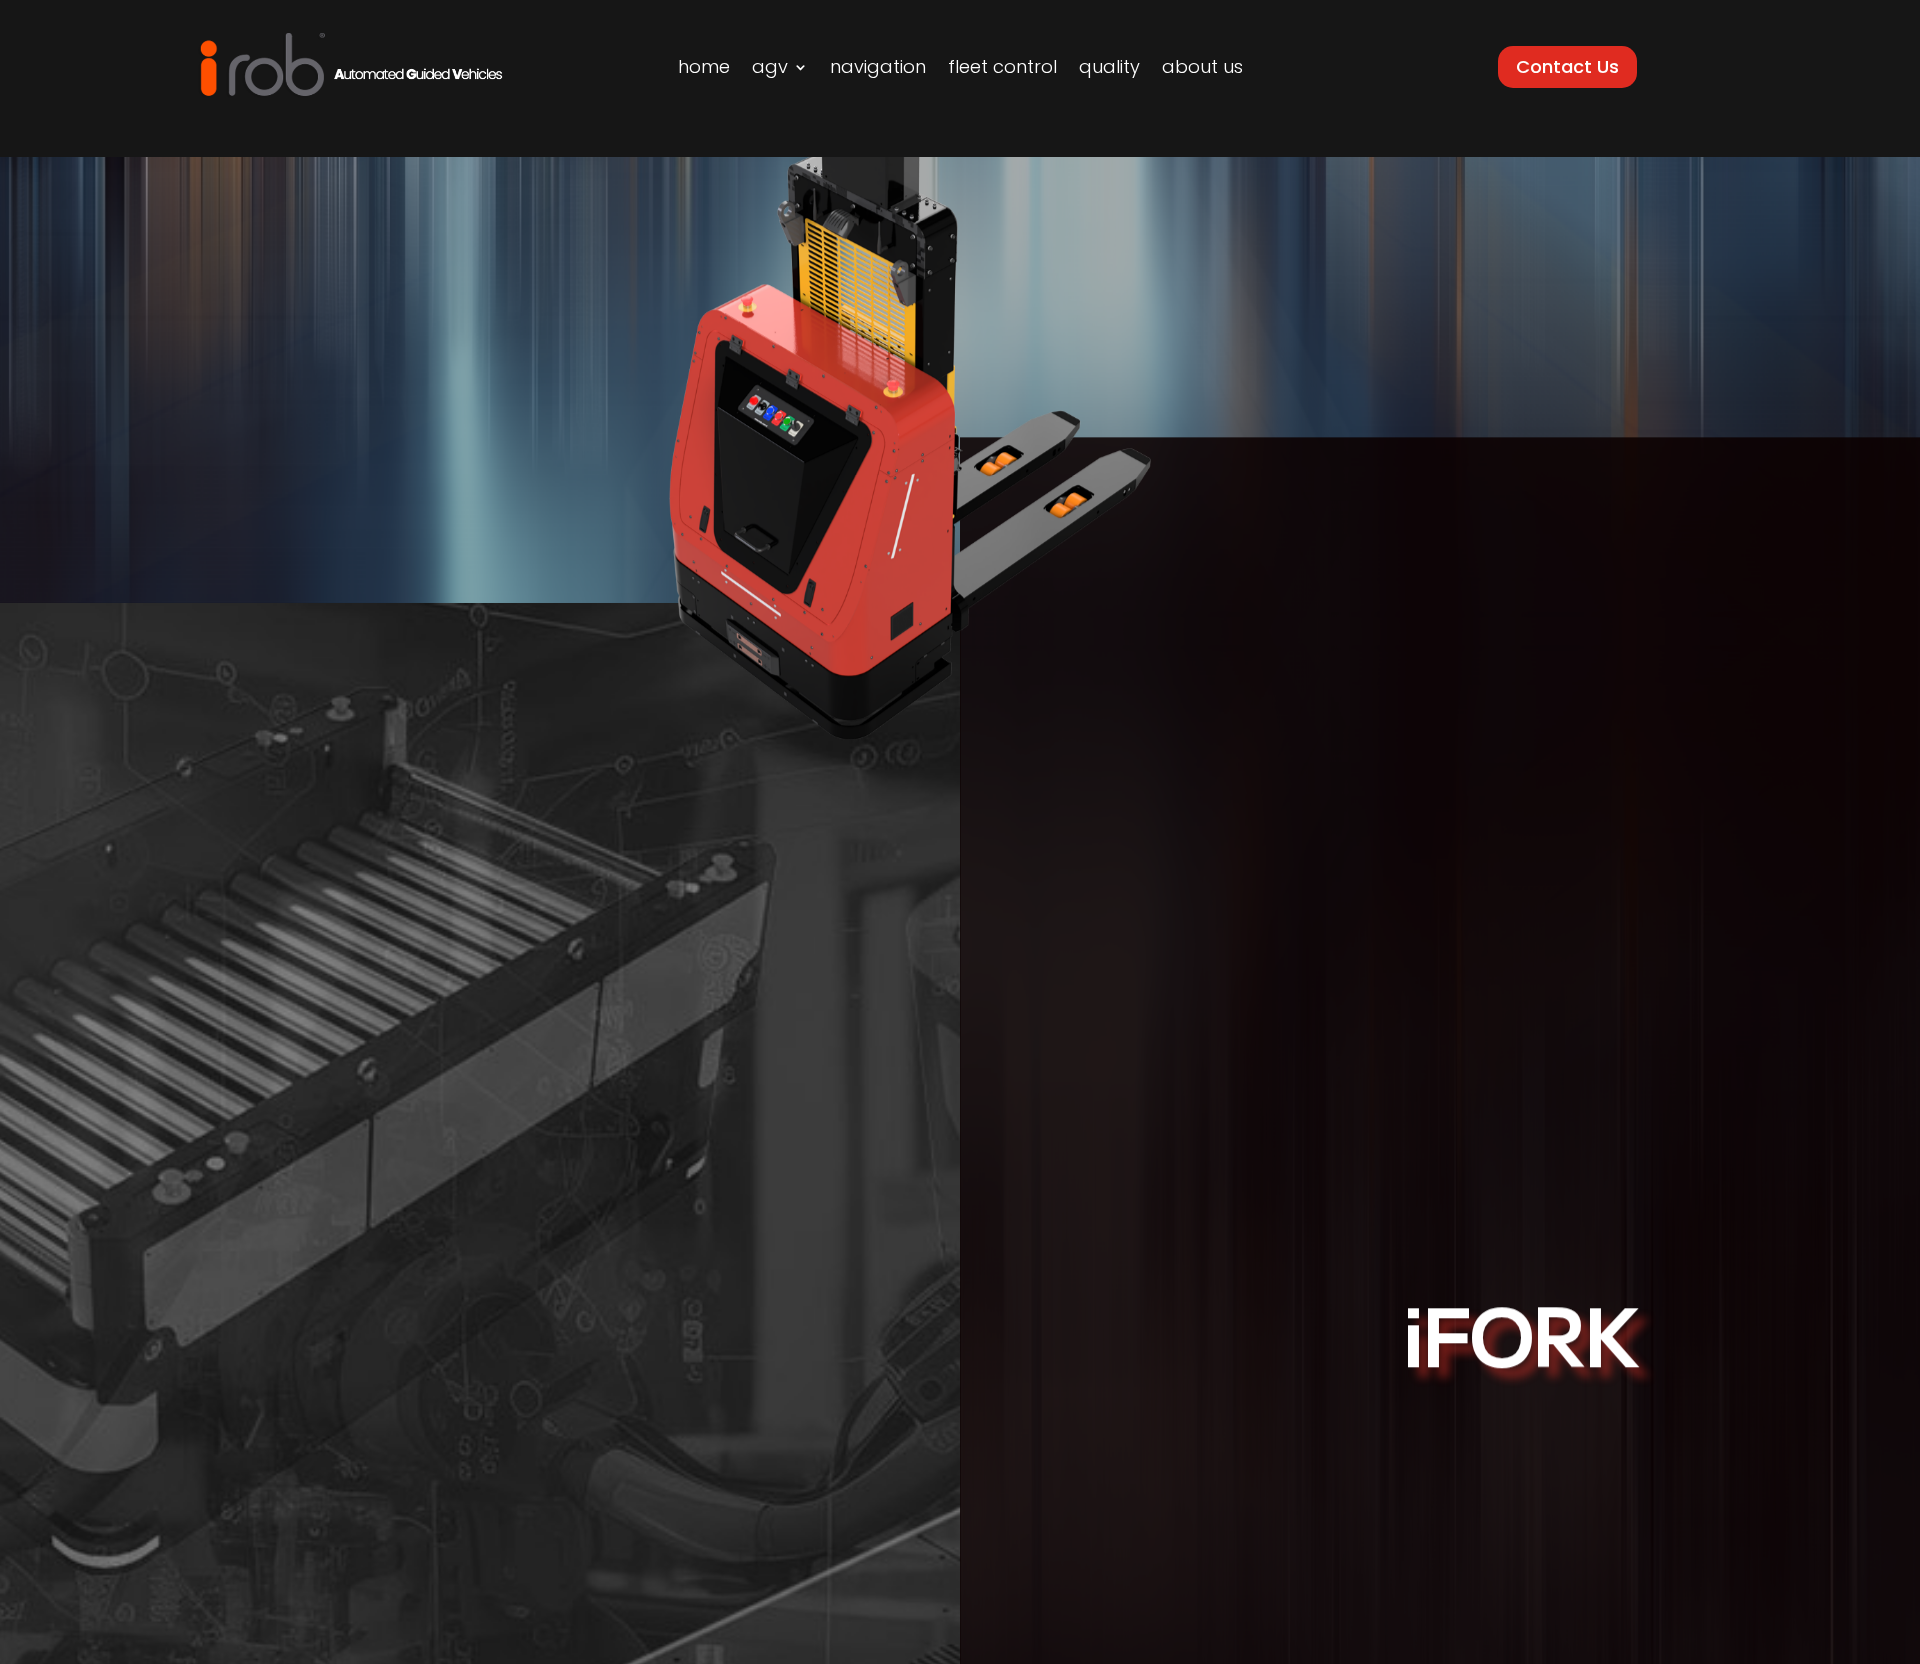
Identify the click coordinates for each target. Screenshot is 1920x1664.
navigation (878, 69)
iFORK (1520, 1349)
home (704, 69)
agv (770, 69)
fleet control (1002, 69)
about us (1202, 69)
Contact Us (1567, 66)
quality (1109, 69)
